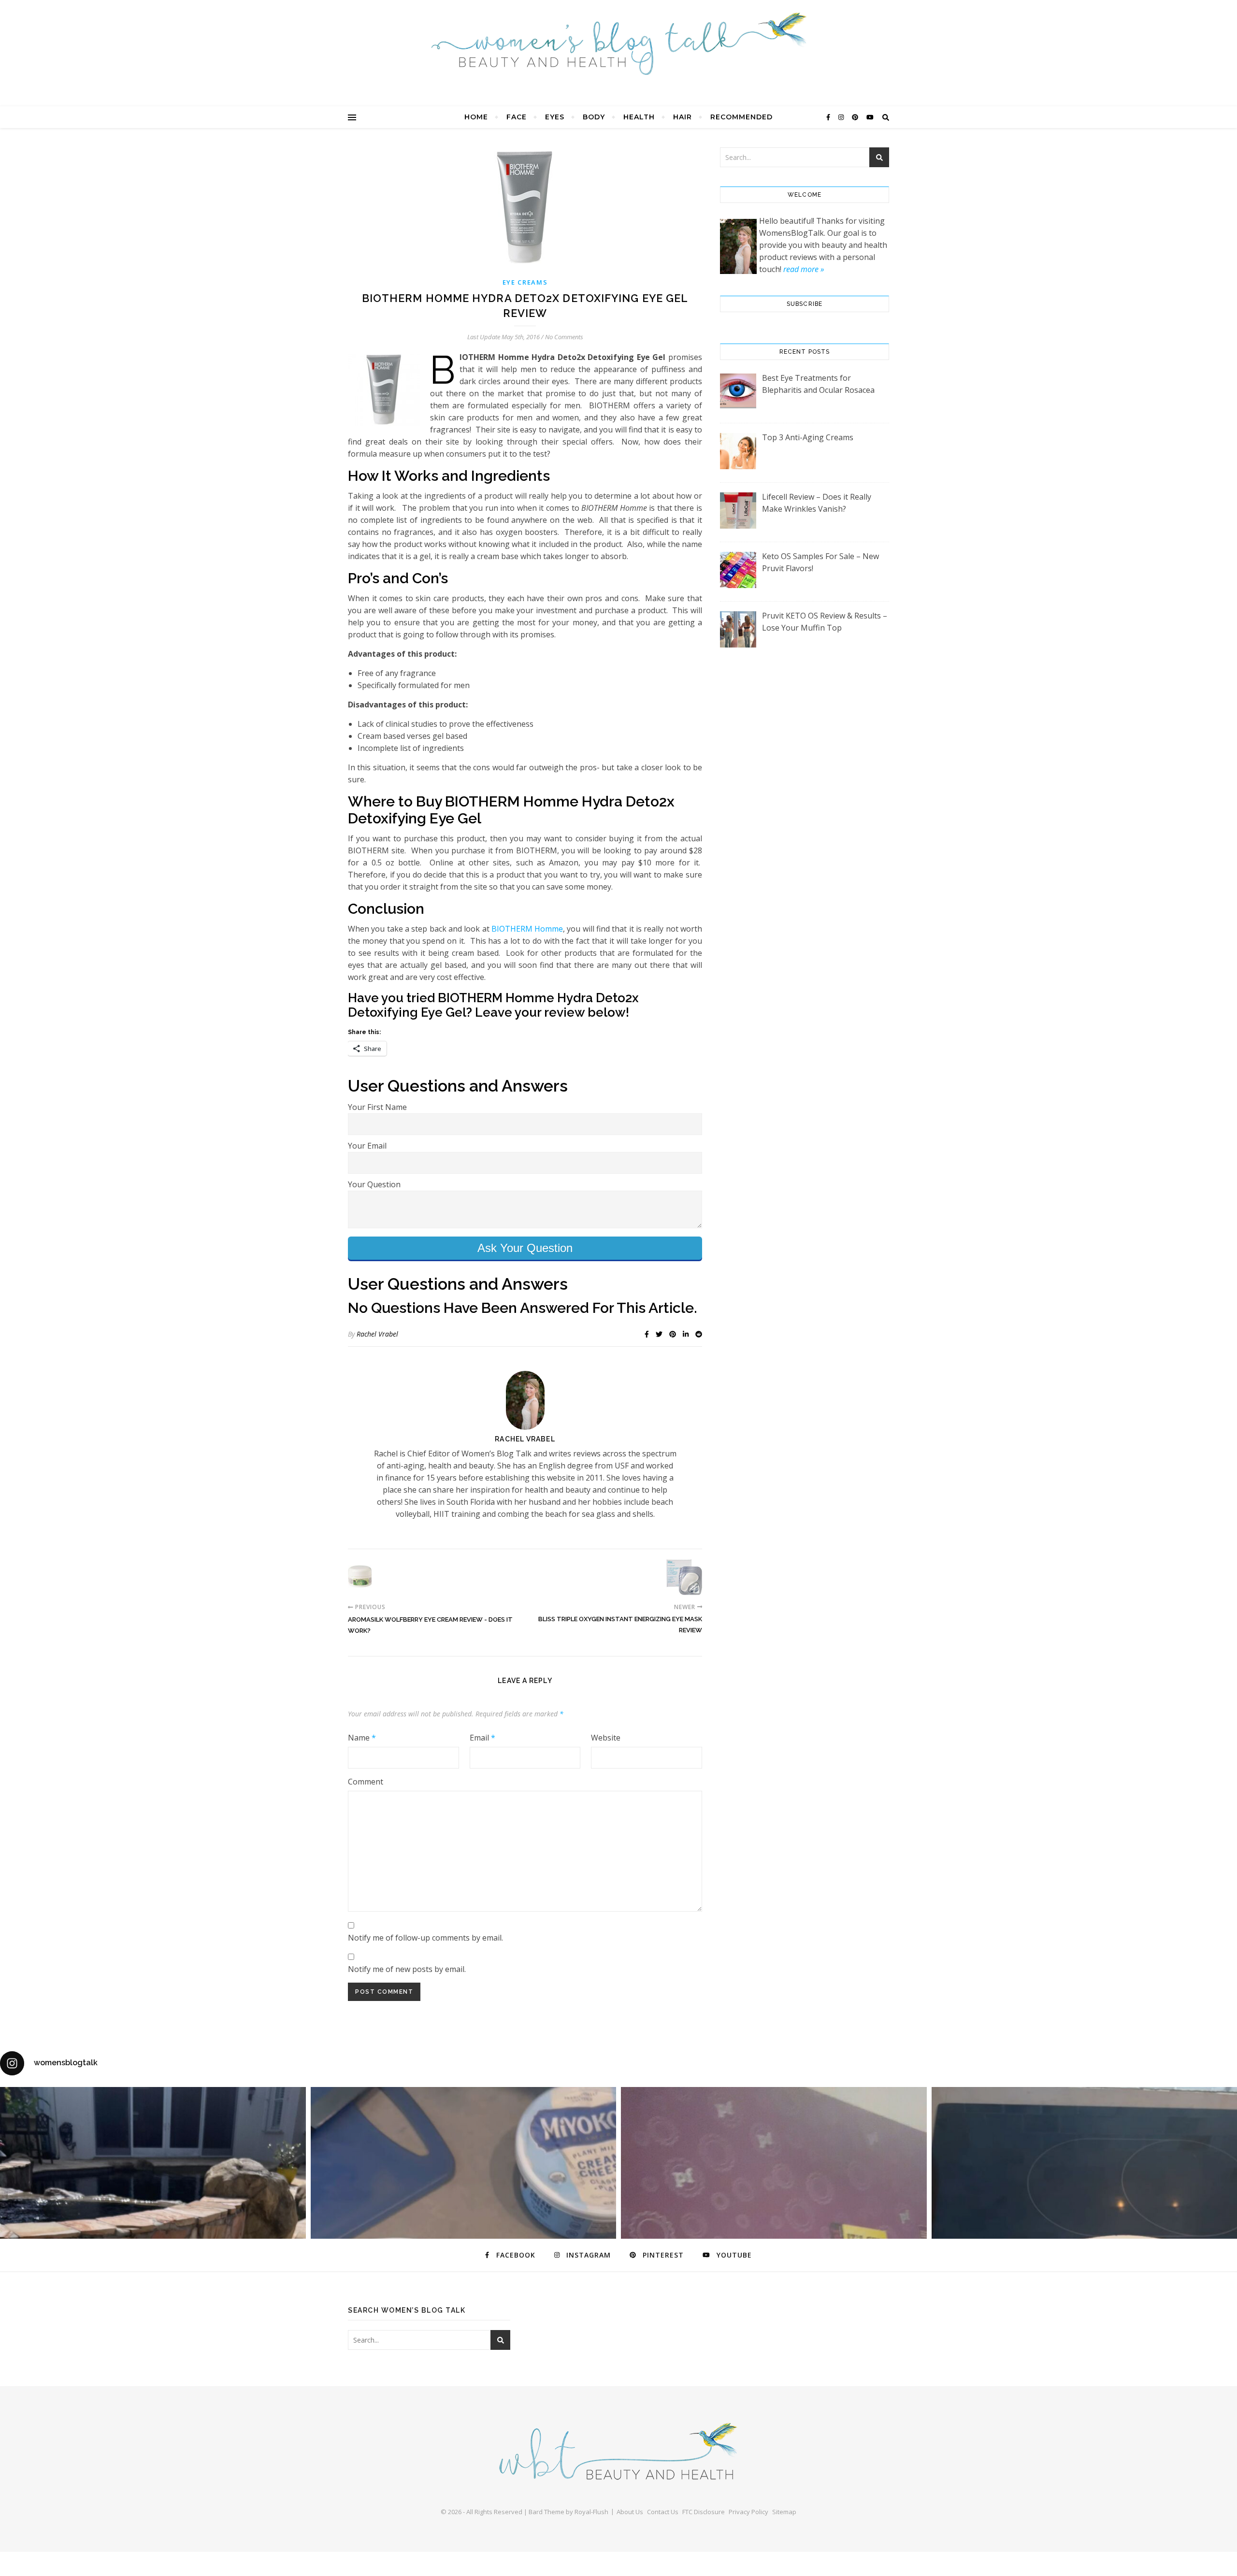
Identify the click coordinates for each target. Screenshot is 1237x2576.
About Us (630, 2512)
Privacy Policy (748, 2512)
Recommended (741, 117)
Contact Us (663, 2512)
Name (362, 1738)
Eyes (555, 117)
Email (482, 1738)
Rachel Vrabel (377, 1334)
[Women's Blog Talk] (618, 43)
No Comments (564, 337)
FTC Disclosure (704, 2512)
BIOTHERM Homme (527, 929)
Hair (683, 117)
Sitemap (784, 2512)
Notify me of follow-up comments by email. (425, 1938)
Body (594, 117)
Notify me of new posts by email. (407, 1969)
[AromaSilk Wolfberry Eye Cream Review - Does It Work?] (366, 1577)
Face (517, 117)
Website (606, 1738)
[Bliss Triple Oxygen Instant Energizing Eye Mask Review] (684, 1577)
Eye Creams (525, 282)
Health (639, 117)
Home (476, 117)
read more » (804, 269)
